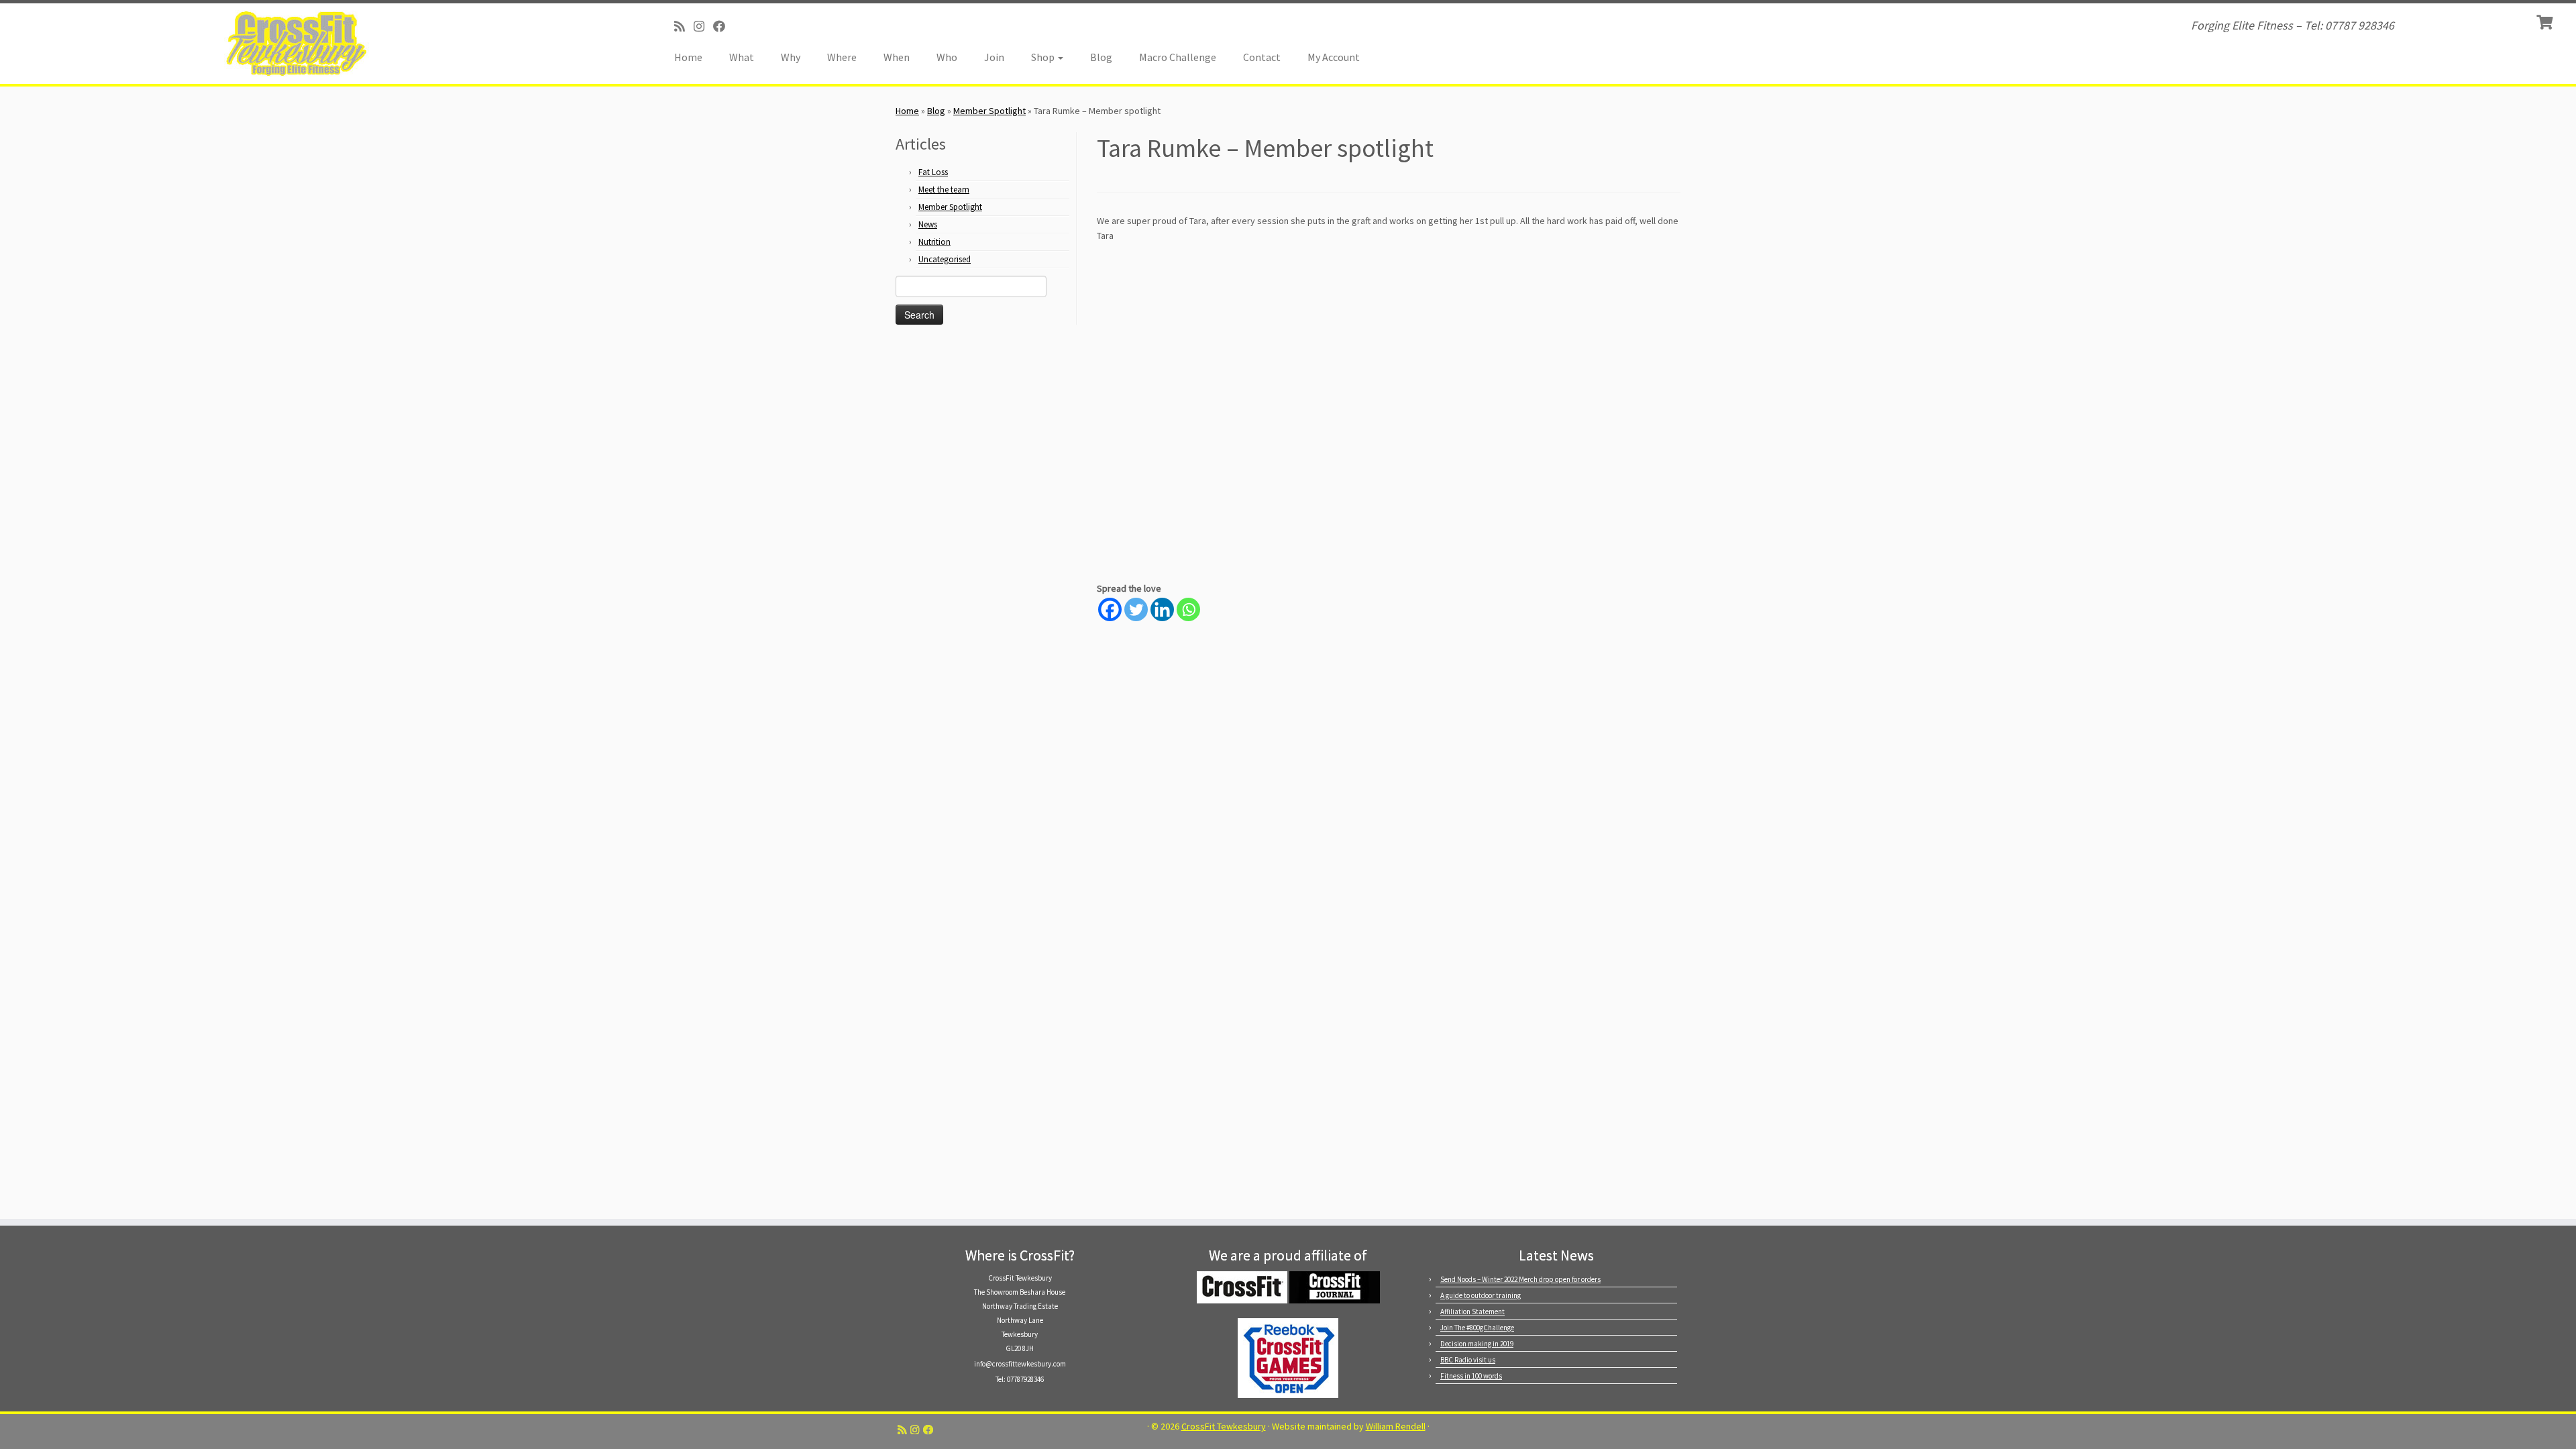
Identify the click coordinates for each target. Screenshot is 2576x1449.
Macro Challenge (1178, 57)
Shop (1044, 57)
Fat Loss (933, 172)
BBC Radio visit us (1468, 1360)
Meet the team (944, 190)
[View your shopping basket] (2546, 21)
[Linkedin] (1162, 609)
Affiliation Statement (1472, 1311)
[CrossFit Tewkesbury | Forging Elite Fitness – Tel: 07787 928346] (297, 44)
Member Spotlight (989, 111)
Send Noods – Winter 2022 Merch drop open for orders (1520, 1279)
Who (947, 57)
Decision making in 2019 (1477, 1344)
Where (842, 57)
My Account (1334, 57)
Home (688, 57)
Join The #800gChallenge (1477, 1328)
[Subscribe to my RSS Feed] (684, 26)
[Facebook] (1110, 609)
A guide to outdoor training (1481, 1295)
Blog (1101, 57)
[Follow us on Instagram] (703, 26)
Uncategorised (945, 259)
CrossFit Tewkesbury (1224, 1427)
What (742, 57)
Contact (1262, 57)
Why (791, 57)
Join (994, 57)
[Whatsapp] (1188, 609)
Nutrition (934, 242)
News (928, 224)
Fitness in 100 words (1471, 1376)
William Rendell (1396, 1427)
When (897, 57)
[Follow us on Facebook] (723, 26)
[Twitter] (1136, 609)
